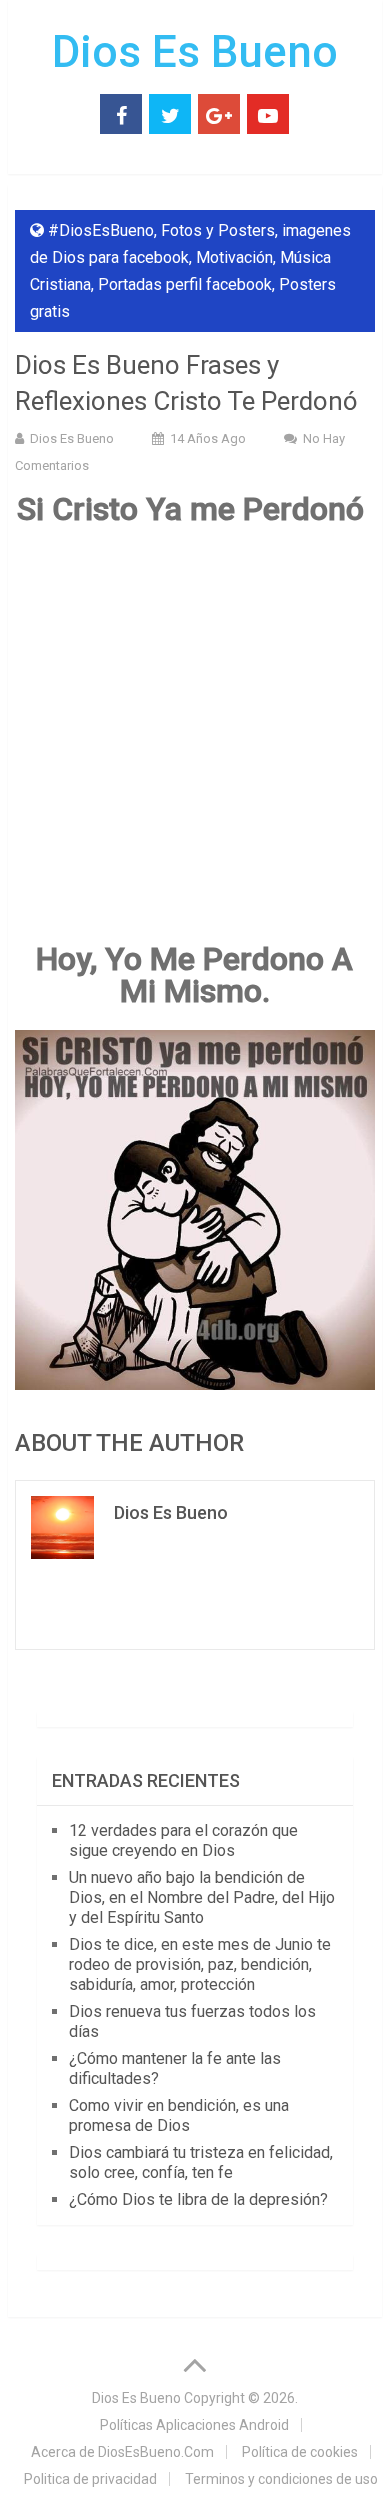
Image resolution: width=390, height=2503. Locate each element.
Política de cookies (300, 2452)
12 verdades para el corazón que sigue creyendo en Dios (183, 1840)
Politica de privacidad (90, 2479)
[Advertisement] (195, 743)
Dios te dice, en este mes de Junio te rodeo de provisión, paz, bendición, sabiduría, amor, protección (200, 1964)
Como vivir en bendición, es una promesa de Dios (179, 2115)
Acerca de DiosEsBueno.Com (122, 2452)
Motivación (234, 257)
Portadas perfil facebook (185, 284)
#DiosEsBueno (101, 230)
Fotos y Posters (218, 230)
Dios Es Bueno (195, 52)
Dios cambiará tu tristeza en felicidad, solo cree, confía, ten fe (201, 2162)
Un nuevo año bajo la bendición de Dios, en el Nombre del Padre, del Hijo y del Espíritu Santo (202, 1897)
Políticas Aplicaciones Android (194, 2425)
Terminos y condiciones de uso (281, 2479)
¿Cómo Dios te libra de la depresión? (198, 2199)
